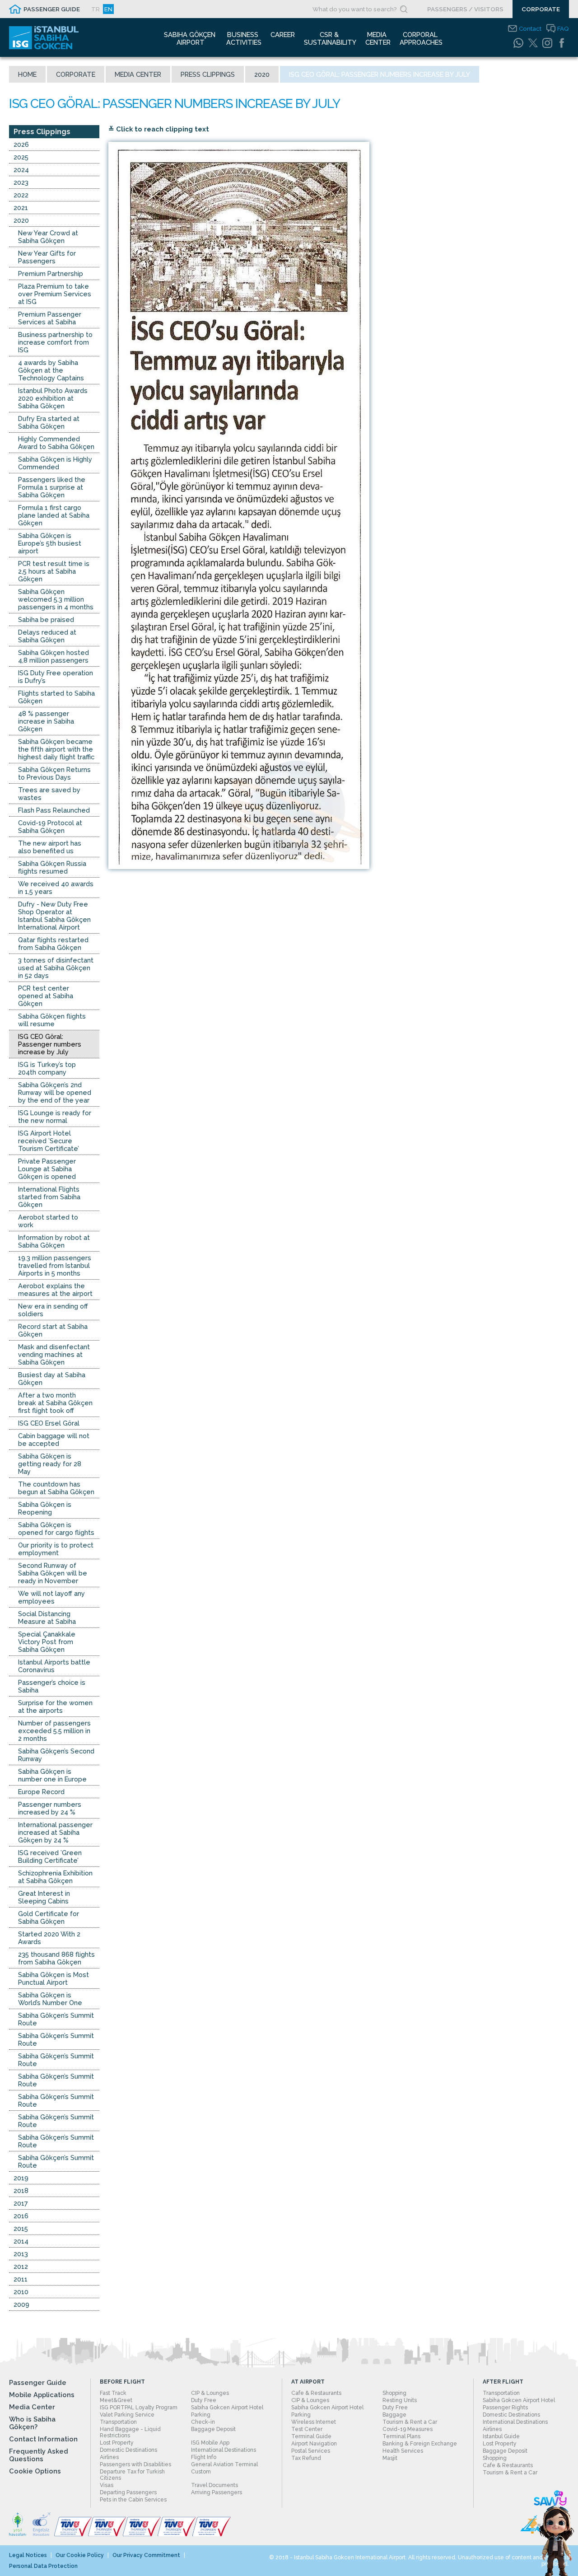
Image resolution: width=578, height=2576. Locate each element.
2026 (21, 144)
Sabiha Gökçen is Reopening (45, 1508)
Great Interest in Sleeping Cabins (44, 1897)
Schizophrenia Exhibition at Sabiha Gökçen (55, 1877)
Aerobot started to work (48, 1221)
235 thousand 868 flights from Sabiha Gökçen (56, 1958)
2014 (21, 2241)
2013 (21, 2254)
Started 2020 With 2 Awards (49, 1938)
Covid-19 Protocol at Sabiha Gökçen (50, 827)
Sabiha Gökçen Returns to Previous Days (54, 773)
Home (27, 74)
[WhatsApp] (518, 43)
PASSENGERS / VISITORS (465, 9)
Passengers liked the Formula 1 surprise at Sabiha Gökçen (52, 487)
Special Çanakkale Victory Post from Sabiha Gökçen (47, 1642)
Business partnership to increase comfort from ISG (55, 342)
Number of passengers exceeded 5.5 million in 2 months (54, 1731)
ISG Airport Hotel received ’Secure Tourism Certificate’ (49, 1141)
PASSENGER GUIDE (52, 9)
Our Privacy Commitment (146, 2555)
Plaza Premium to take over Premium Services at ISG (55, 294)
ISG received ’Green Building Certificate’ (50, 1856)
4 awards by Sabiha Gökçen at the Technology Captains (51, 370)
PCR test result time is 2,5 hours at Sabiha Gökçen (54, 571)
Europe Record (41, 1792)
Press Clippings (208, 74)
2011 (21, 2279)
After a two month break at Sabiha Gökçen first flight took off (55, 1403)
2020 (262, 74)
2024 (21, 170)
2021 (21, 208)
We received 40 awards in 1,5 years (56, 888)
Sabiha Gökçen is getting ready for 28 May (50, 1464)
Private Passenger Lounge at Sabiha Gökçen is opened (47, 1169)
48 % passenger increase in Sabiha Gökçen (46, 721)
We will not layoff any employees (51, 1597)
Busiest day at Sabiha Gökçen (52, 1379)
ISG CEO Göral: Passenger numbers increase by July (50, 1044)
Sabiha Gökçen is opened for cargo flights (56, 1529)
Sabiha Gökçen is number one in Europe (52, 1775)
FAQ (563, 28)
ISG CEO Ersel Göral (49, 1423)
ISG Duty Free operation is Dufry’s (56, 677)
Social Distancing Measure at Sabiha (47, 1618)
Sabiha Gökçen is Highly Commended (55, 463)
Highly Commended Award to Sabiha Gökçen (56, 443)
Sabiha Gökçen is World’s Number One (50, 1999)
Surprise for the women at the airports (55, 1706)
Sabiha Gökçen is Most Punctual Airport (54, 1978)
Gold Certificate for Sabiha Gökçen (49, 1917)
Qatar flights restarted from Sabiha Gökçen (53, 944)
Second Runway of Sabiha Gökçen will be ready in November (53, 1573)
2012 (21, 2266)
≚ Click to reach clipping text (159, 129)
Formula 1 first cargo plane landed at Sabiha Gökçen (54, 515)
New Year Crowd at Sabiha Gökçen (48, 237)
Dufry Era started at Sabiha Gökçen (49, 422)
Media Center (138, 74)
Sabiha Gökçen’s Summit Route (56, 2019)
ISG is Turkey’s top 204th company (47, 1068)
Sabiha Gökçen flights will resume (52, 1020)
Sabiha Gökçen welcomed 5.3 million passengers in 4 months (56, 599)
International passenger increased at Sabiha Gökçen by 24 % (55, 1832)
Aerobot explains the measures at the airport (55, 1290)
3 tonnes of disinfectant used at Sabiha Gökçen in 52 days (56, 968)
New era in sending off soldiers (53, 1310)
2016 (21, 2216)
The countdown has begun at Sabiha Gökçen (56, 1488)
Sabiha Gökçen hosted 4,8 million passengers (54, 656)
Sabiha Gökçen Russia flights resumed (52, 867)
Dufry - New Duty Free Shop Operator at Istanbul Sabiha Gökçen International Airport (54, 916)
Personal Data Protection (43, 2566)
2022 (21, 195)
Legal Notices (28, 2555)
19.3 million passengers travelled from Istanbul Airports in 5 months (55, 1265)
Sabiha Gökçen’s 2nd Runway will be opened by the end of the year (55, 1092)
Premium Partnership (51, 273)
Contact (530, 28)
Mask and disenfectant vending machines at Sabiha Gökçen (54, 1354)
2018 (21, 2190)
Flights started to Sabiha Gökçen (56, 697)
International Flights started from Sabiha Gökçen (49, 1197)
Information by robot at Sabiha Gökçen (54, 1241)
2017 (21, 2203)
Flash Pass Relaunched (54, 810)
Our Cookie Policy (80, 2555)
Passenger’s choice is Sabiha (52, 1686)
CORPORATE (541, 9)
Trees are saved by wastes (49, 794)
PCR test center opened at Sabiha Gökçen (46, 996)
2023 (21, 182)
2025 (21, 157)
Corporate (76, 74)
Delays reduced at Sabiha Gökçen (47, 636)
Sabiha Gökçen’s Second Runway (56, 1755)
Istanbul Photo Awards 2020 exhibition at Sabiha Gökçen (53, 398)
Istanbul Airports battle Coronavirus (54, 1666)
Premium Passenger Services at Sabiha (50, 318)
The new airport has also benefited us (50, 847)
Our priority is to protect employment (56, 1549)
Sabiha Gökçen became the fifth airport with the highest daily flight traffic (56, 749)
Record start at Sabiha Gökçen (53, 1330)
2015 (21, 2228)
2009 (21, 2304)
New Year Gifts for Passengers (47, 257)
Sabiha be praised (46, 619)
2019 (21, 2178)
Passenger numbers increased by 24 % (50, 1808)
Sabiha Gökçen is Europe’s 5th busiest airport (50, 543)
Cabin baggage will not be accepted (54, 1440)
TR (96, 9)
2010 (21, 2292)
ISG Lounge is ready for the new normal (55, 1117)
